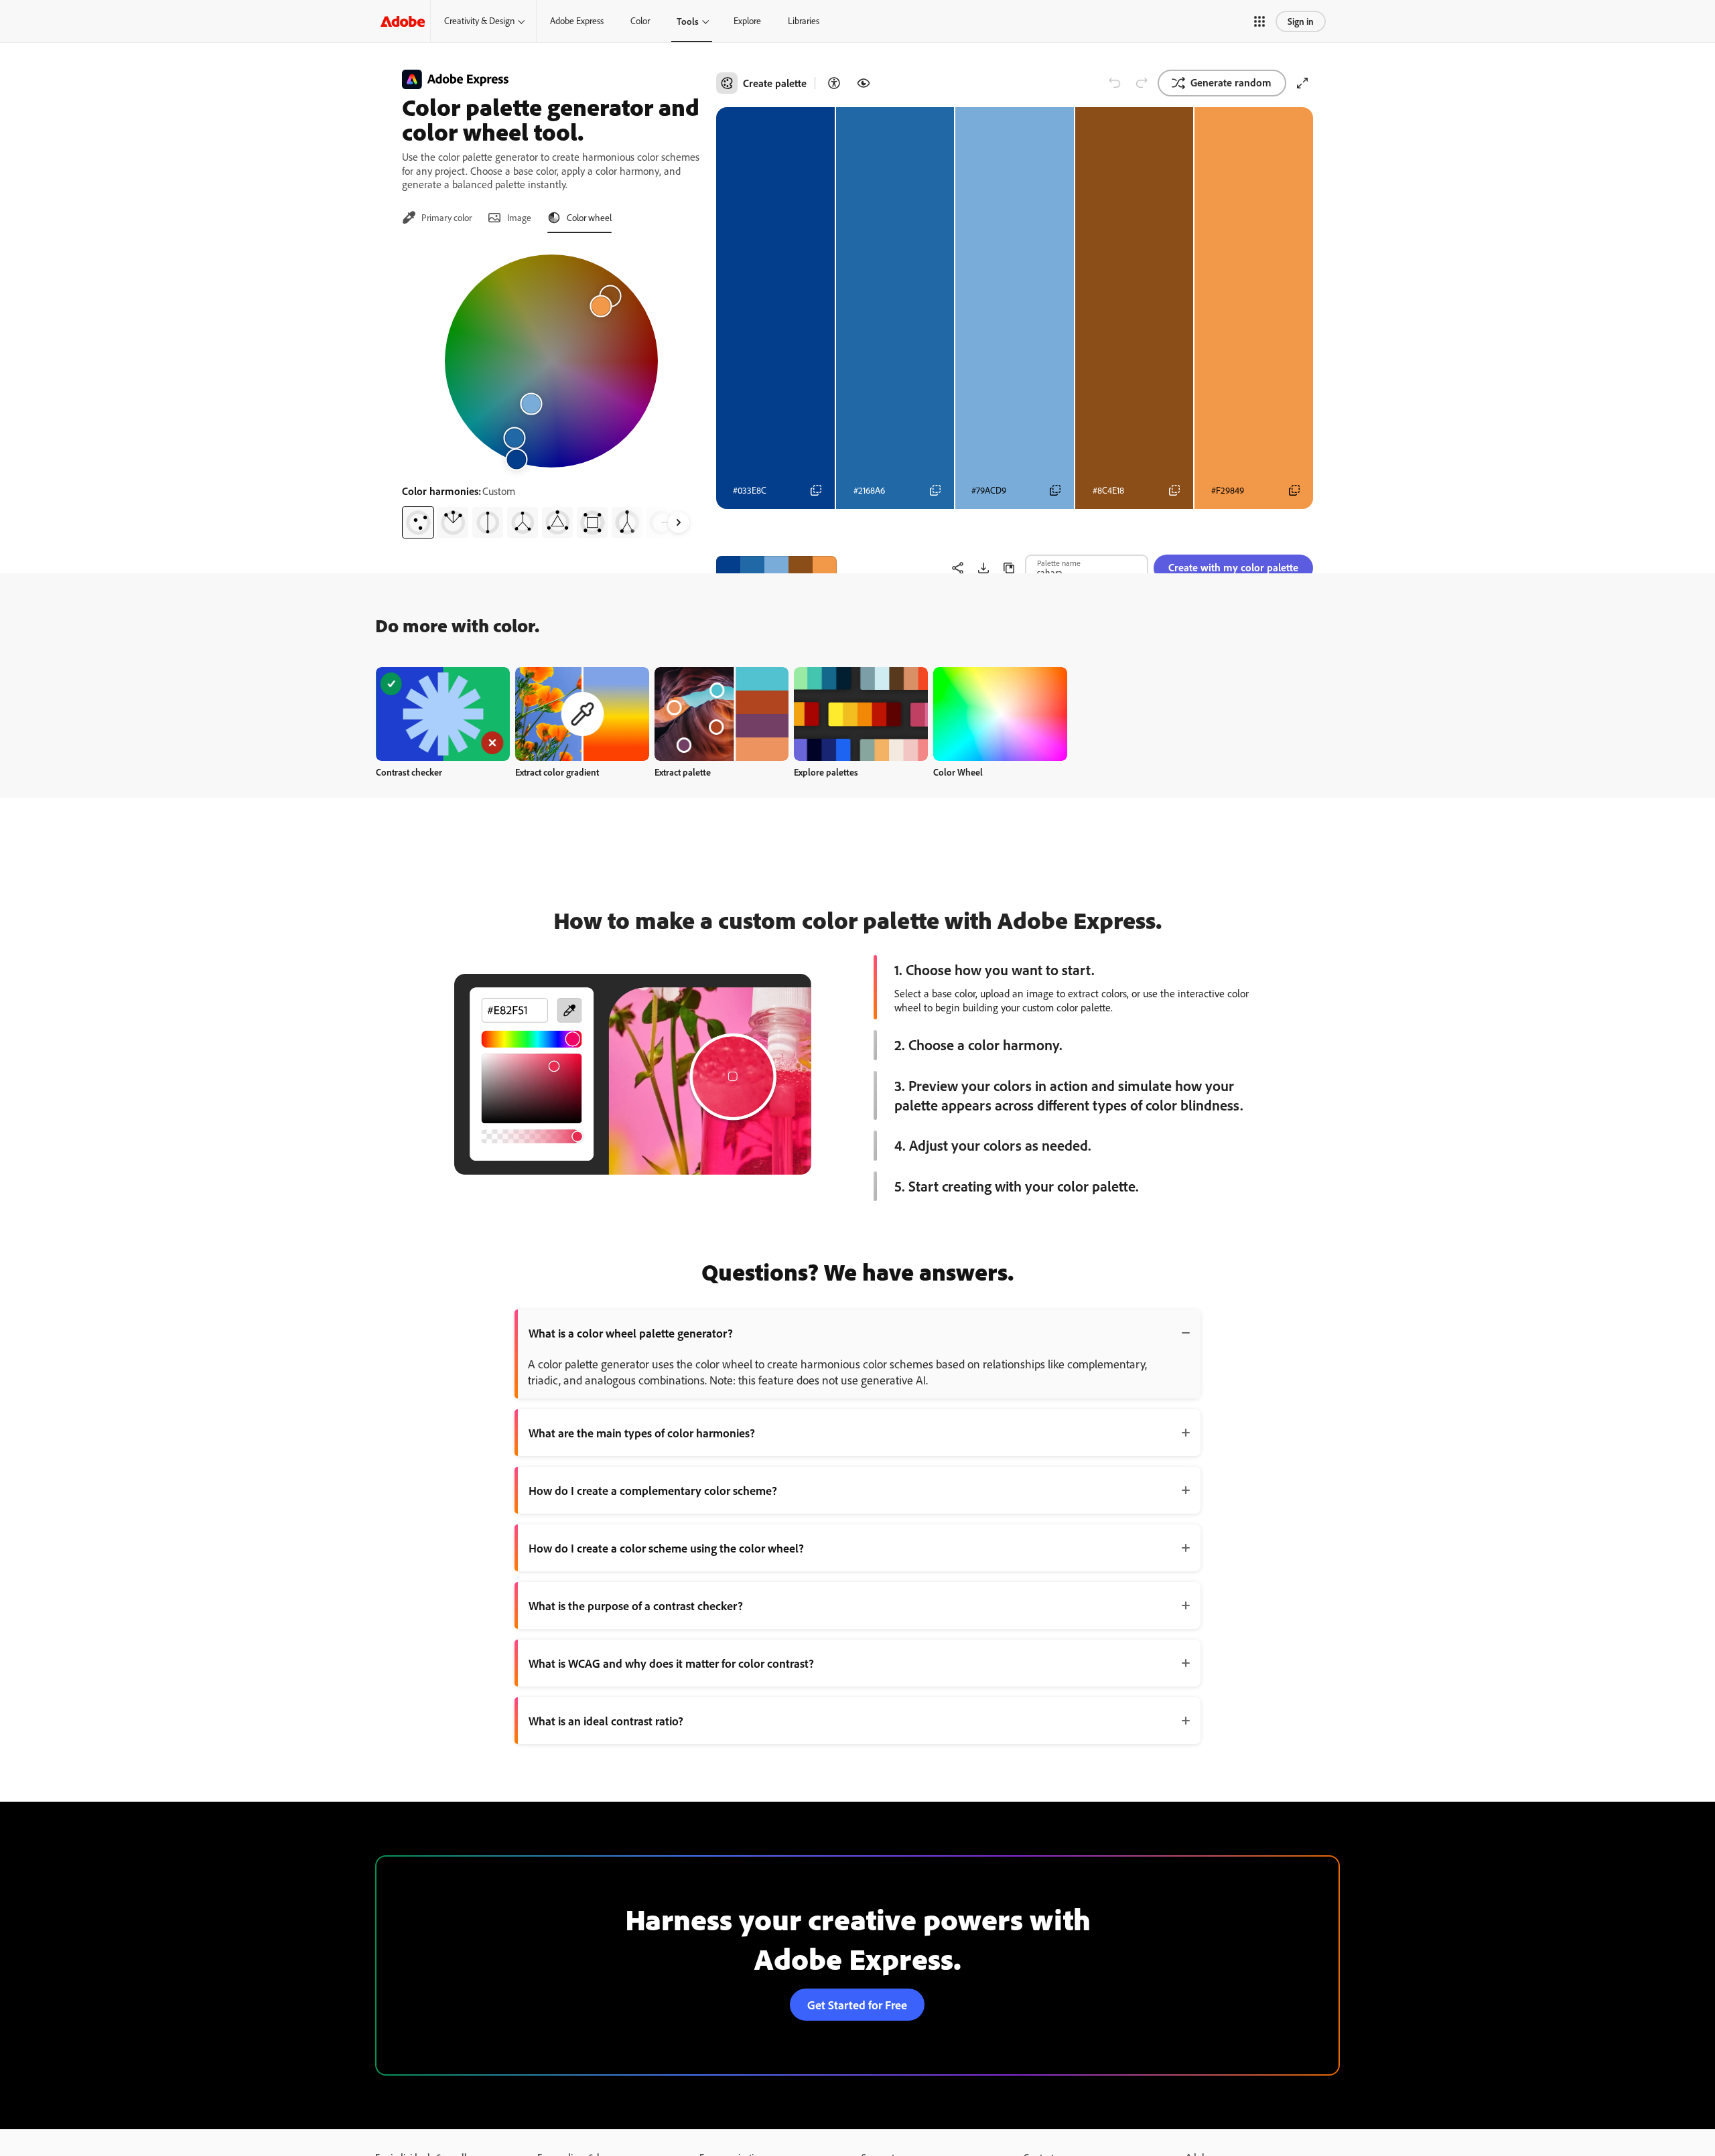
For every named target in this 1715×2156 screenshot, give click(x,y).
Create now (443, 714)
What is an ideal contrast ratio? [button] (606, 1721)
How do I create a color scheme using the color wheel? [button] (666, 1548)
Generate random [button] (1231, 82)
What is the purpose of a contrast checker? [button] (636, 1605)
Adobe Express (577, 21)
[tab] (437, 218)
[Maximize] (1302, 83)
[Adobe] (403, 21)
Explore (747, 21)
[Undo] (1115, 83)
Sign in (1301, 21)
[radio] (418, 522)
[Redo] (1142, 83)
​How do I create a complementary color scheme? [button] (653, 1490)
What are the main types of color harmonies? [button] (642, 1433)
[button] (1259, 21)
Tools (688, 21)
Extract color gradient (557, 772)
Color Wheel (958, 772)
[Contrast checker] (834, 83)
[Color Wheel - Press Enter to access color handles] (551, 361)
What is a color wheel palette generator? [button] (631, 1333)
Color (640, 21)
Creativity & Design (479, 21)
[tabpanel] (551, 391)
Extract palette (683, 772)
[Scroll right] (679, 522)
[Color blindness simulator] (864, 83)
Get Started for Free (857, 2005)
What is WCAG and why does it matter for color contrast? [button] (671, 1663)
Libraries (804, 21)
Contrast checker (409, 772)
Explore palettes (826, 772)
